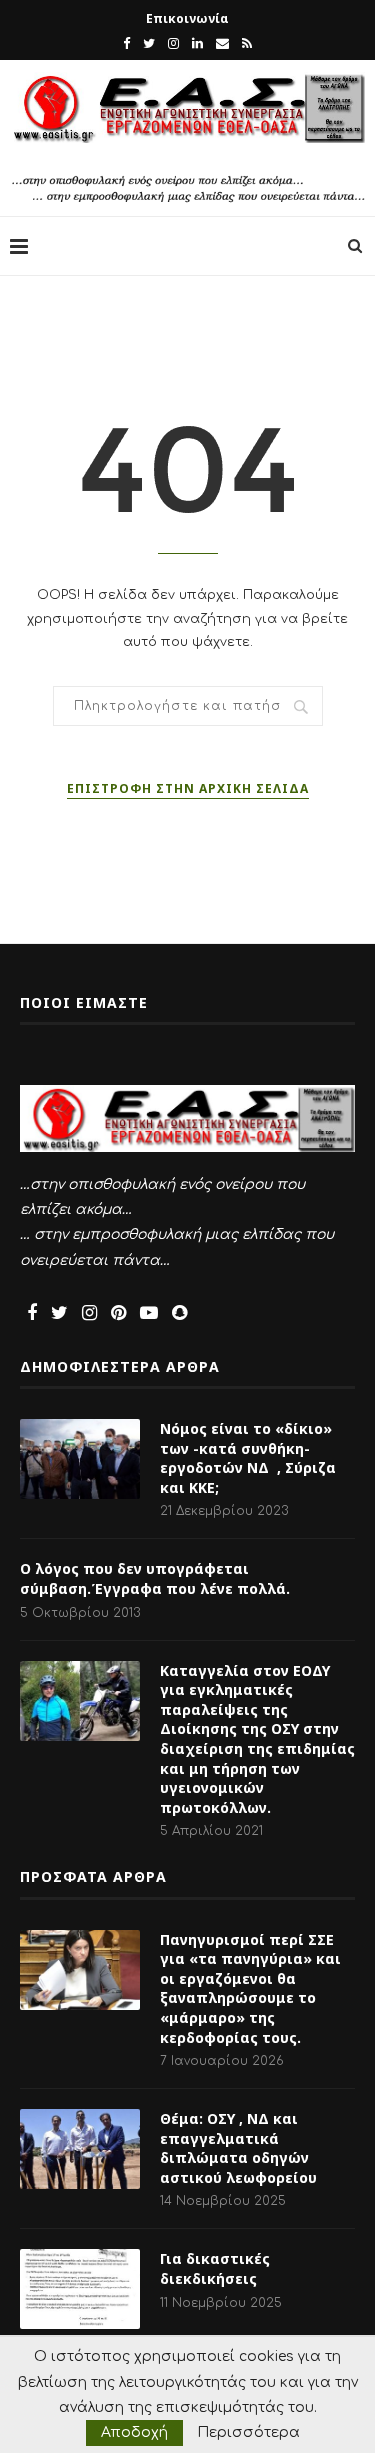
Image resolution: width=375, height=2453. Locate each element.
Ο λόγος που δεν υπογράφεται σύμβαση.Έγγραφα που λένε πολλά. (155, 1578)
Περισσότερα (248, 2433)
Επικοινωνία (187, 18)
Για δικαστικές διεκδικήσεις (215, 2268)
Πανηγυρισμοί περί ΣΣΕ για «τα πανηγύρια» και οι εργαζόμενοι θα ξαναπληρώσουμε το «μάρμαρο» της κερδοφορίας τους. (250, 1988)
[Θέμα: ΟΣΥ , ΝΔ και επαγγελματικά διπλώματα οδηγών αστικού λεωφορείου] (80, 2149)
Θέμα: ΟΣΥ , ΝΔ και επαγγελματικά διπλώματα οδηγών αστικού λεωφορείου (238, 2148)
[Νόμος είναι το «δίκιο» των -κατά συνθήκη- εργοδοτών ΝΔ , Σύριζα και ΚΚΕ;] (80, 1459)
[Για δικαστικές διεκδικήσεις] (80, 2289)
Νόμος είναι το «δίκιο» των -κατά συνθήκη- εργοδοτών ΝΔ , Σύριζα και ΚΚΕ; (248, 1458)
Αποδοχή (134, 2432)
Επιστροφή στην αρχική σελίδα (188, 788)
